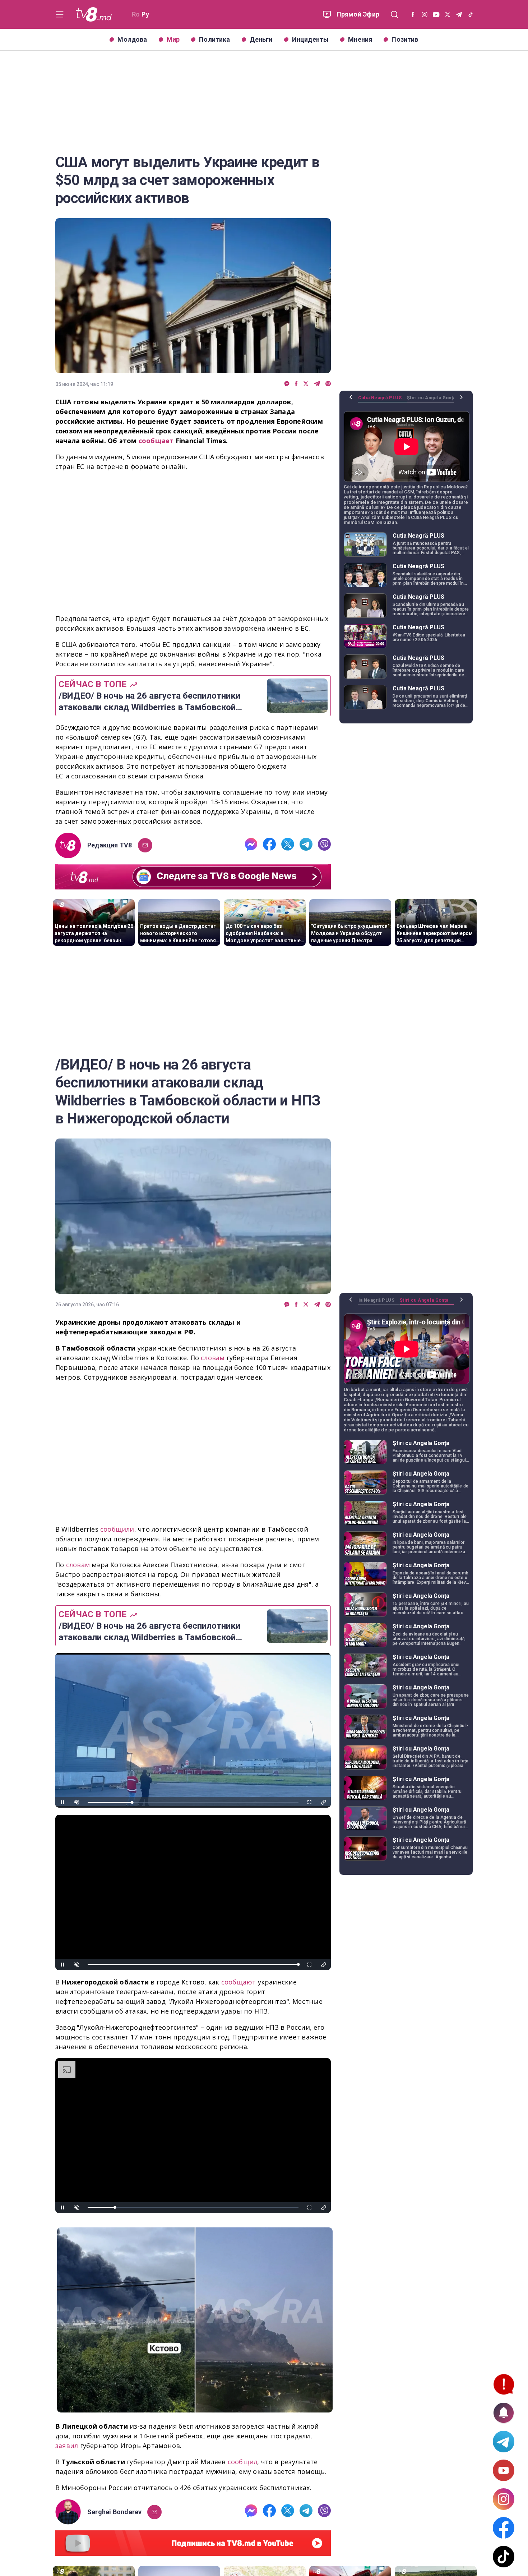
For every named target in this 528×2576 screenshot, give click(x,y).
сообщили (117, 1529)
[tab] (383, 400)
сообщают (240, 1982)
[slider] (193, 1802)
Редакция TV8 (110, 845)
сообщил (243, 2462)
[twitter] (306, 384)
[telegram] (317, 384)
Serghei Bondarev (114, 2512)
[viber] (328, 384)
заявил (68, 2446)
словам (214, 1358)
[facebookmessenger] (287, 384)
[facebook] (296, 384)
